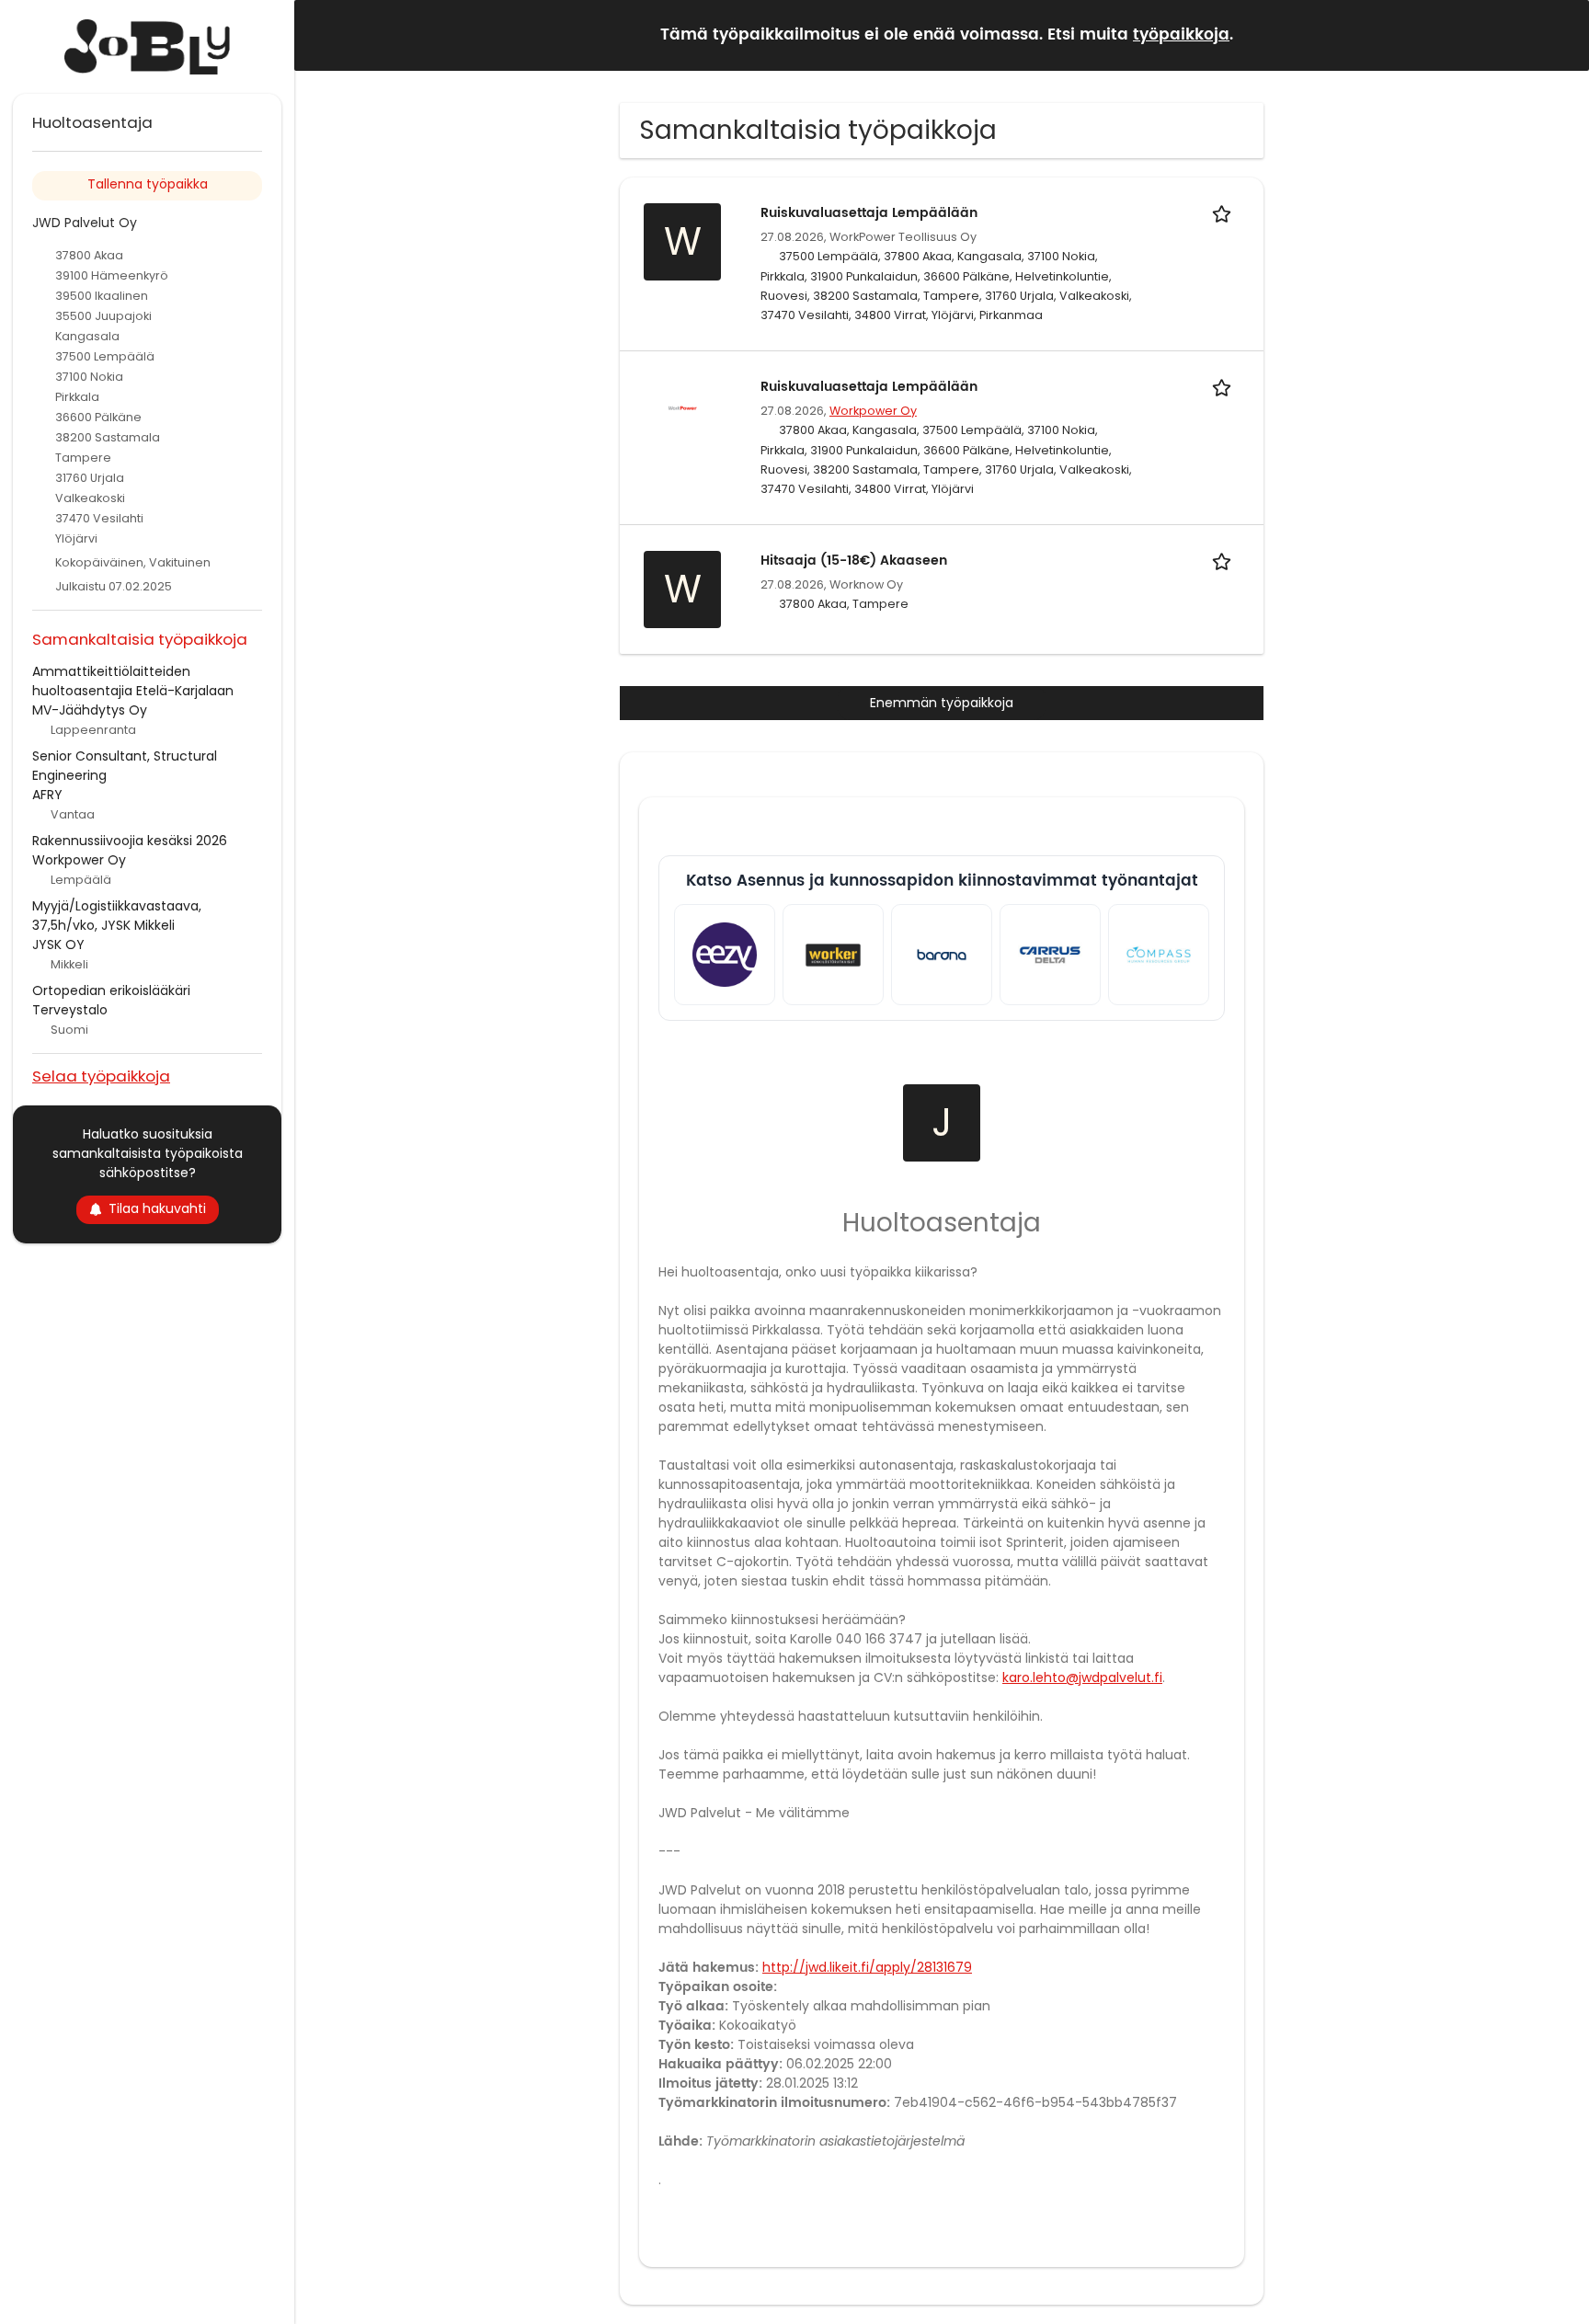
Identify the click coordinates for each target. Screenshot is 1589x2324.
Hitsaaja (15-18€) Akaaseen (854, 561)
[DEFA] (1159, 955)
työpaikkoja (1181, 35)
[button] (1560, 34)
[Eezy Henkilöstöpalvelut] (725, 955)
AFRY (47, 795)
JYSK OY (58, 944)
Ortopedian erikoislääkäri (111, 990)
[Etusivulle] (147, 47)
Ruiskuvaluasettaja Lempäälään (869, 213)
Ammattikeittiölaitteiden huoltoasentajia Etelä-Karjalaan (133, 681)
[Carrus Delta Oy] (1050, 955)
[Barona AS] (942, 955)
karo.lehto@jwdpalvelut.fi (1082, 1677)
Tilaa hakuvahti (157, 1208)
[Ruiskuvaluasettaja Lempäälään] (682, 407)
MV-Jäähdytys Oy (90, 710)
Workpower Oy (873, 411)
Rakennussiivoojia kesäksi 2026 (130, 841)
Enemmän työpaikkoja (942, 703)
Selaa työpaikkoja (101, 1076)
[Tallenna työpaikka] (1225, 213)
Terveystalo (70, 1010)
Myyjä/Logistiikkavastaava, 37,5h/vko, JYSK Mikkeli (117, 916)
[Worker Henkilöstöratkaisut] (833, 955)
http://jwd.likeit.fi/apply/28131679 (867, 1967)
